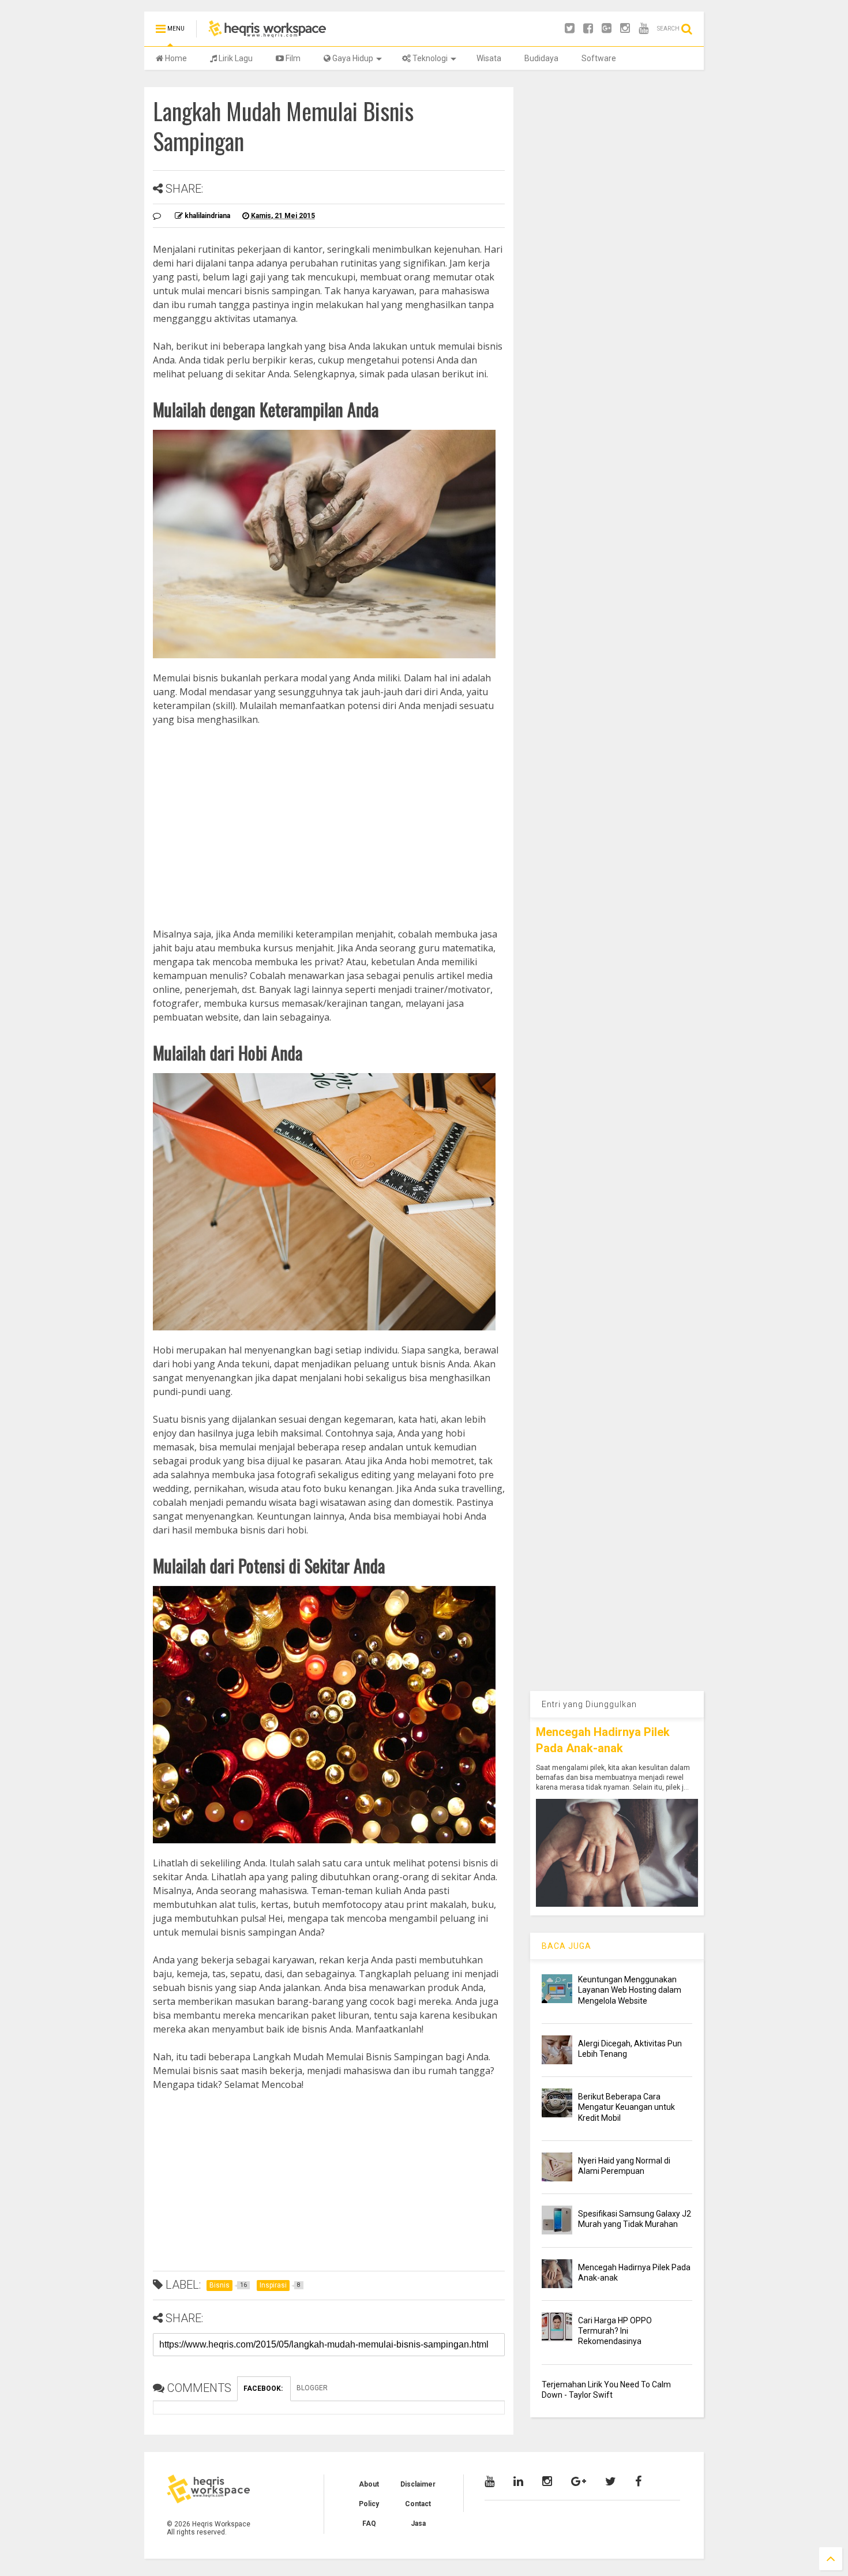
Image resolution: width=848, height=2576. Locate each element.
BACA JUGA (566, 1946)
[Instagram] (625, 29)
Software (599, 58)
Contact (418, 2504)
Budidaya (541, 58)
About (369, 2484)
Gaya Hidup (352, 58)
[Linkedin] (518, 2481)
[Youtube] (643, 29)
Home (175, 58)
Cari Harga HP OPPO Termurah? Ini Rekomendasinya (615, 2331)
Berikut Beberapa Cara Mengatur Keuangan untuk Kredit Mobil (626, 2107)
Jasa (418, 2523)
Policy (369, 2504)
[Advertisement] (329, 813)
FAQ (369, 2523)
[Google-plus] (607, 29)
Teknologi (429, 58)
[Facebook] (588, 29)
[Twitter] (570, 29)
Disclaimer (418, 2484)
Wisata (489, 58)
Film (292, 58)
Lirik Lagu (235, 58)
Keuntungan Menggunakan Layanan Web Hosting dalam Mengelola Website (630, 1990)
